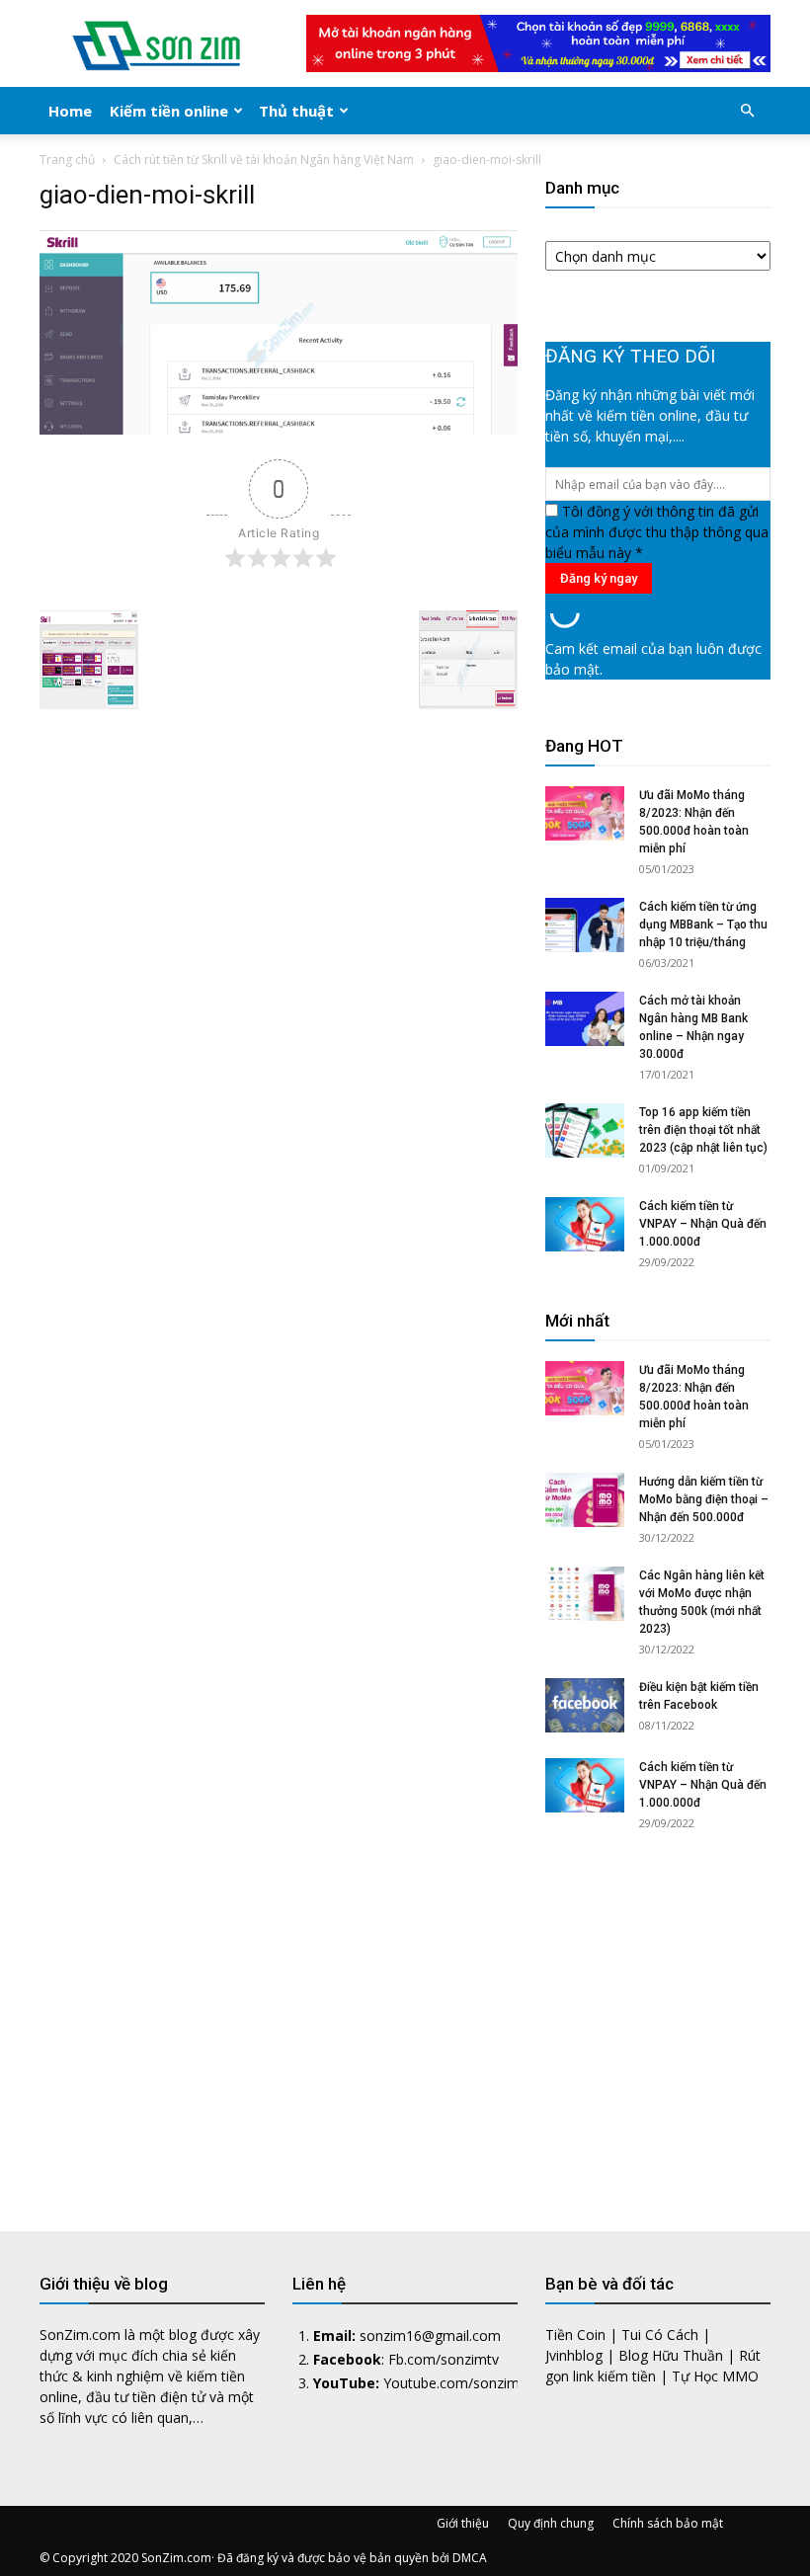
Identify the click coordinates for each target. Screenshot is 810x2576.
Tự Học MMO (715, 2376)
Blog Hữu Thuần (671, 2355)
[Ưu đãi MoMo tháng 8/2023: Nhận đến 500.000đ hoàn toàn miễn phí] (585, 813)
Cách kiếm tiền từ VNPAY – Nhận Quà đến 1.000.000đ (703, 1224)
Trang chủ (67, 160)
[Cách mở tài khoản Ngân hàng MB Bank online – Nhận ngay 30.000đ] (585, 1019)
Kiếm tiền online (169, 111)
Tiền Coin (575, 2334)
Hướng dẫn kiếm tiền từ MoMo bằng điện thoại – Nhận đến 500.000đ (704, 1499)
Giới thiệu (463, 2523)
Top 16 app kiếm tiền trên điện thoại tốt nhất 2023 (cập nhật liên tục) (703, 1130)
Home (70, 111)
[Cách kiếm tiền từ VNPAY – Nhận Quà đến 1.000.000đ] (585, 1224)
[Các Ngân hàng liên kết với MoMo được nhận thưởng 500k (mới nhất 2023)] (585, 1594)
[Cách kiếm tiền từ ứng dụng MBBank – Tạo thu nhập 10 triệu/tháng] (585, 925)
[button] (747, 111)
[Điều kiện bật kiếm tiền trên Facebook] (585, 1705)
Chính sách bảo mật (668, 2523)
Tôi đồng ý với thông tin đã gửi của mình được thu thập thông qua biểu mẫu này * (657, 532)
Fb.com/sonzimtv (444, 2359)
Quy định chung (551, 2523)
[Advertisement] (658, 2014)
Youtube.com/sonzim (451, 2383)
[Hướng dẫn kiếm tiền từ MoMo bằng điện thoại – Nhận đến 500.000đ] (585, 1500)
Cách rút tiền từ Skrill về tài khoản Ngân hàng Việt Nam (264, 160)
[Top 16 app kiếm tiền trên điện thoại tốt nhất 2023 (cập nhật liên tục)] (585, 1130)
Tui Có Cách (660, 2334)
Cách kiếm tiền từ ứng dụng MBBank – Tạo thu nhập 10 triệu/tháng (703, 925)
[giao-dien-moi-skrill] (279, 429)
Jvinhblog (574, 2355)
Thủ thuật (296, 111)
